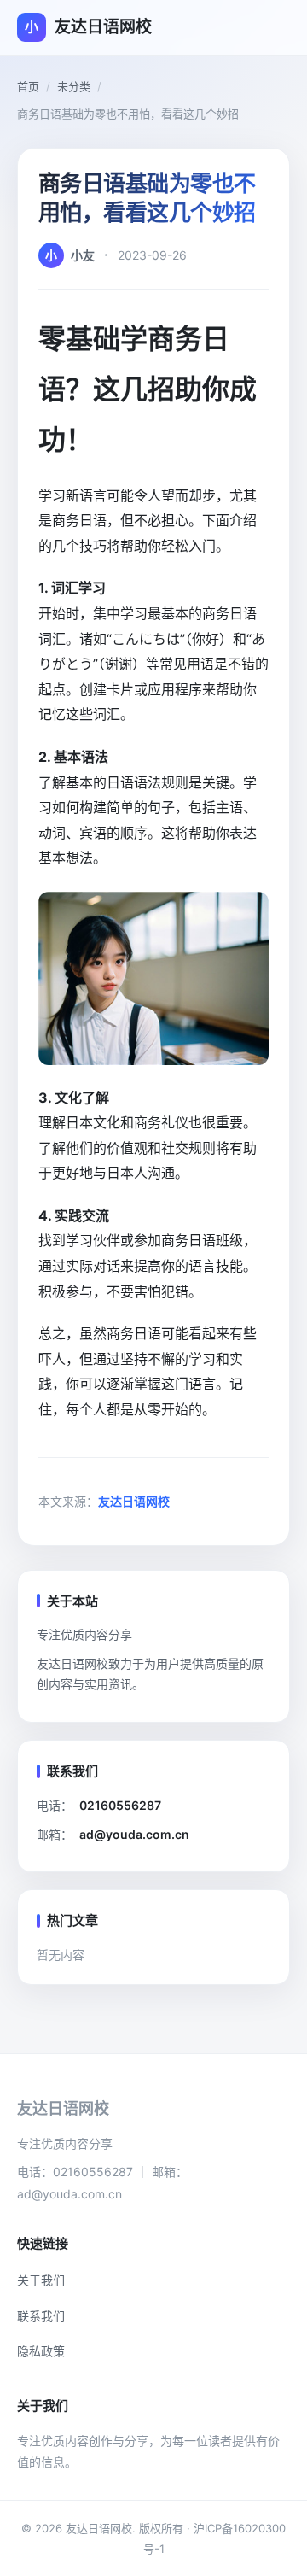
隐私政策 (41, 2351)
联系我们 (41, 2316)
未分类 (74, 86)
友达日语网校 (134, 1501)
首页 (28, 86)
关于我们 (41, 2280)
